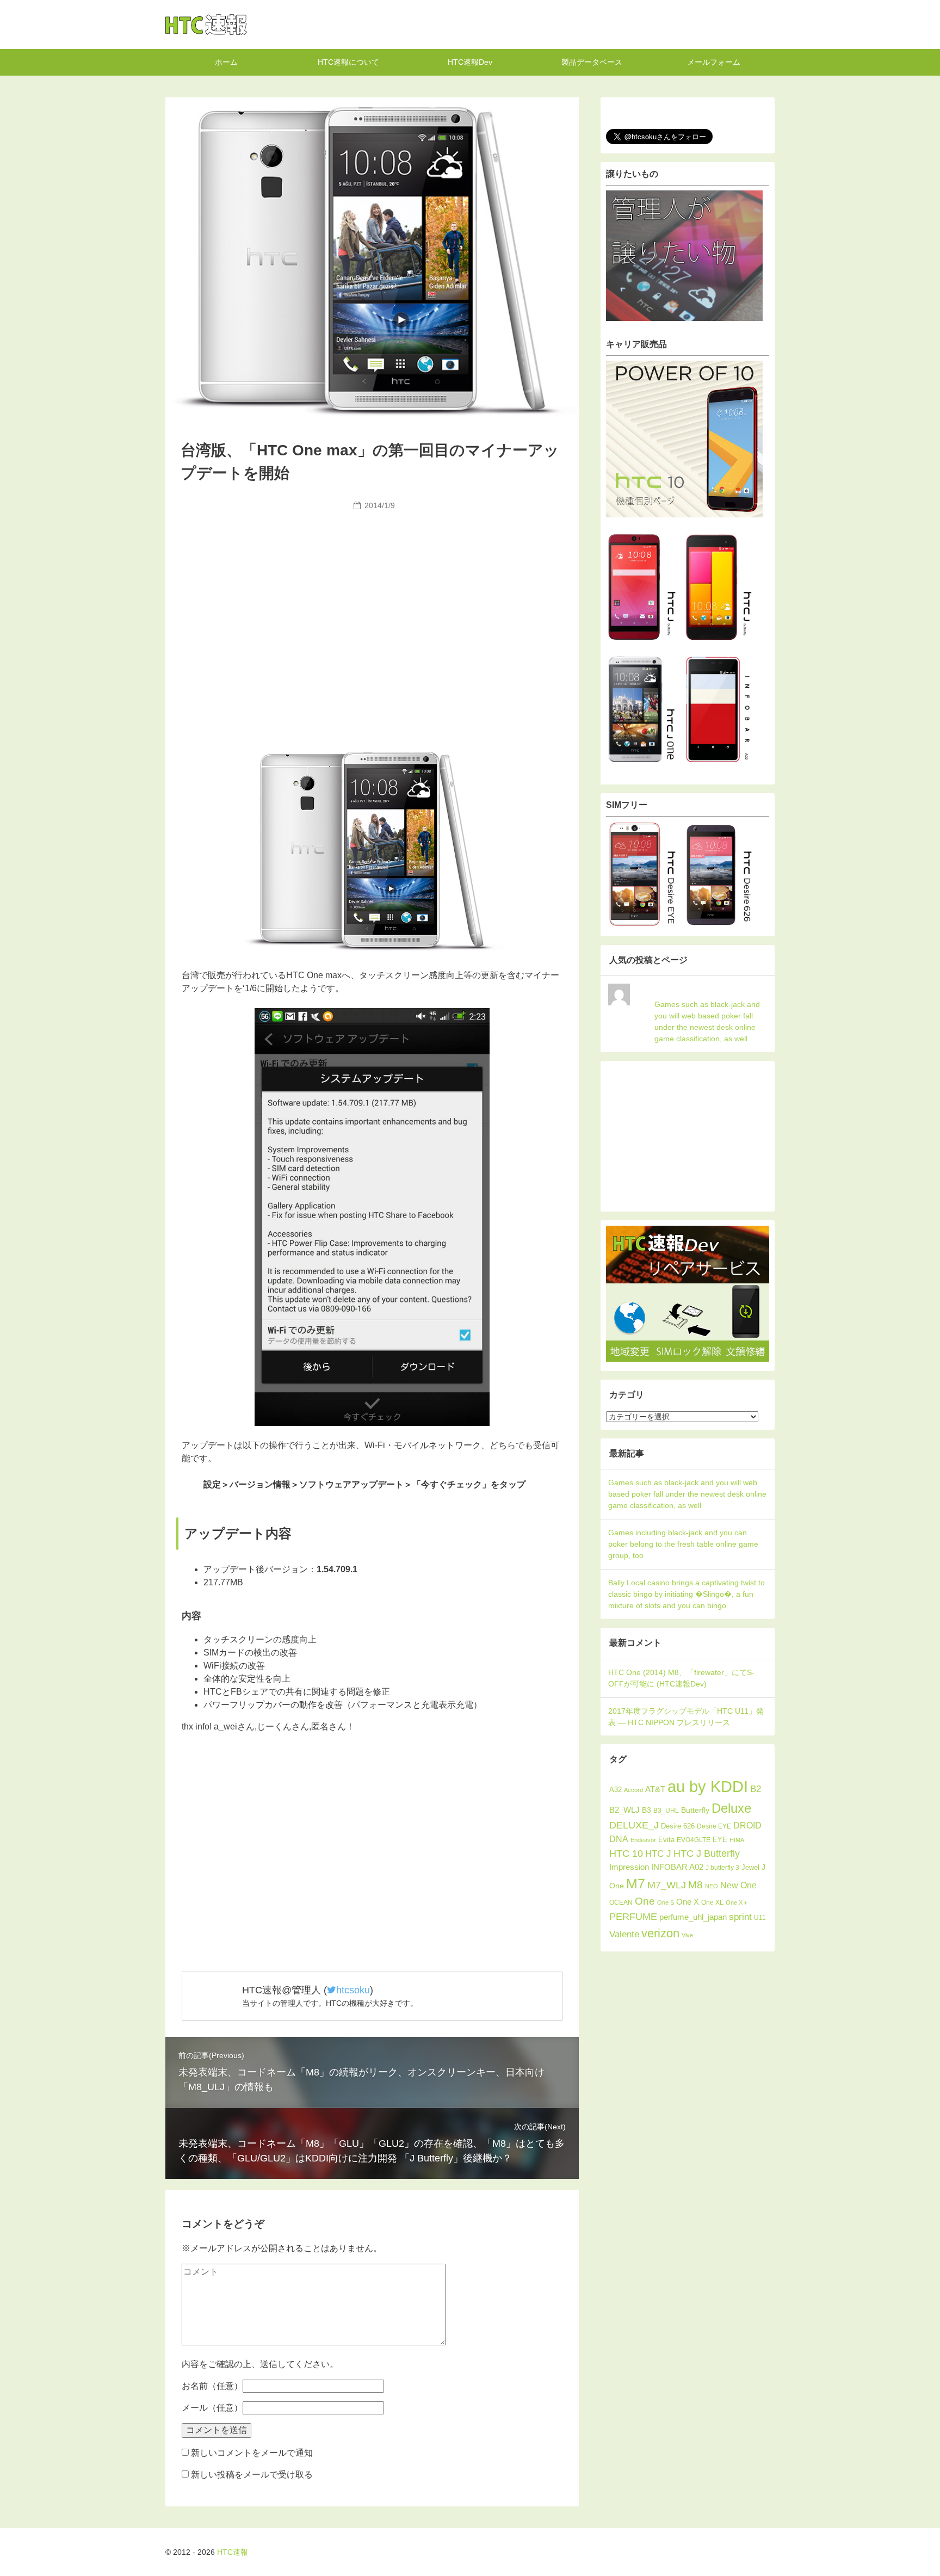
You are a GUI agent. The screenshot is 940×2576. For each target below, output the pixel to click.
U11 (760, 1917)
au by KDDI (708, 1786)
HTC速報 (206, 24)
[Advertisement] (372, 596)
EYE (720, 1840)
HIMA (737, 1840)
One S (666, 1902)
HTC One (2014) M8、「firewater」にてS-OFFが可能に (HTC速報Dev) (681, 1678)
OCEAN (621, 1902)
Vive (687, 1935)
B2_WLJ (624, 1810)
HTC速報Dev (470, 62)
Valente (624, 1934)
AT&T (655, 1789)
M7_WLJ (667, 1885)
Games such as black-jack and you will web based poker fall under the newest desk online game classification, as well (707, 1021)
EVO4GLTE (694, 1840)
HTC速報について (348, 62)
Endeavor (643, 1840)
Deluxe (731, 1808)
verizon (660, 1933)
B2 (756, 1789)
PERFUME (633, 1916)
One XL (712, 1902)
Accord (633, 1790)
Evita (666, 1840)
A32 (616, 1790)
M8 (695, 1885)
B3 (647, 1810)
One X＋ (737, 1902)
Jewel (750, 1867)
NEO (712, 1886)
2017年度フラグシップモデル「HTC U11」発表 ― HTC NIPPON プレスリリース (686, 1717)
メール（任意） (212, 2408)
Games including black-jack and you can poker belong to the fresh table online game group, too (683, 1544)
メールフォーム (714, 62)
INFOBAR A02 (677, 1867)
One (645, 1901)
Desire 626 (678, 1826)
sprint (740, 1917)
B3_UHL (666, 1811)
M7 (636, 1884)
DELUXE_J (634, 1825)
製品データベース (592, 62)
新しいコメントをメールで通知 (252, 2453)
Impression (629, 1867)
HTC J (658, 1854)
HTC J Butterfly (707, 1853)
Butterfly (695, 1810)
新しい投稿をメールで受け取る (252, 2475)
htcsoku (353, 1990)
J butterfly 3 (722, 1868)
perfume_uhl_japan (693, 1917)
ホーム (226, 62)
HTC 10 (626, 1854)
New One (738, 1885)
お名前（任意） (212, 2386)
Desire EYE (714, 1826)
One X (688, 1902)
